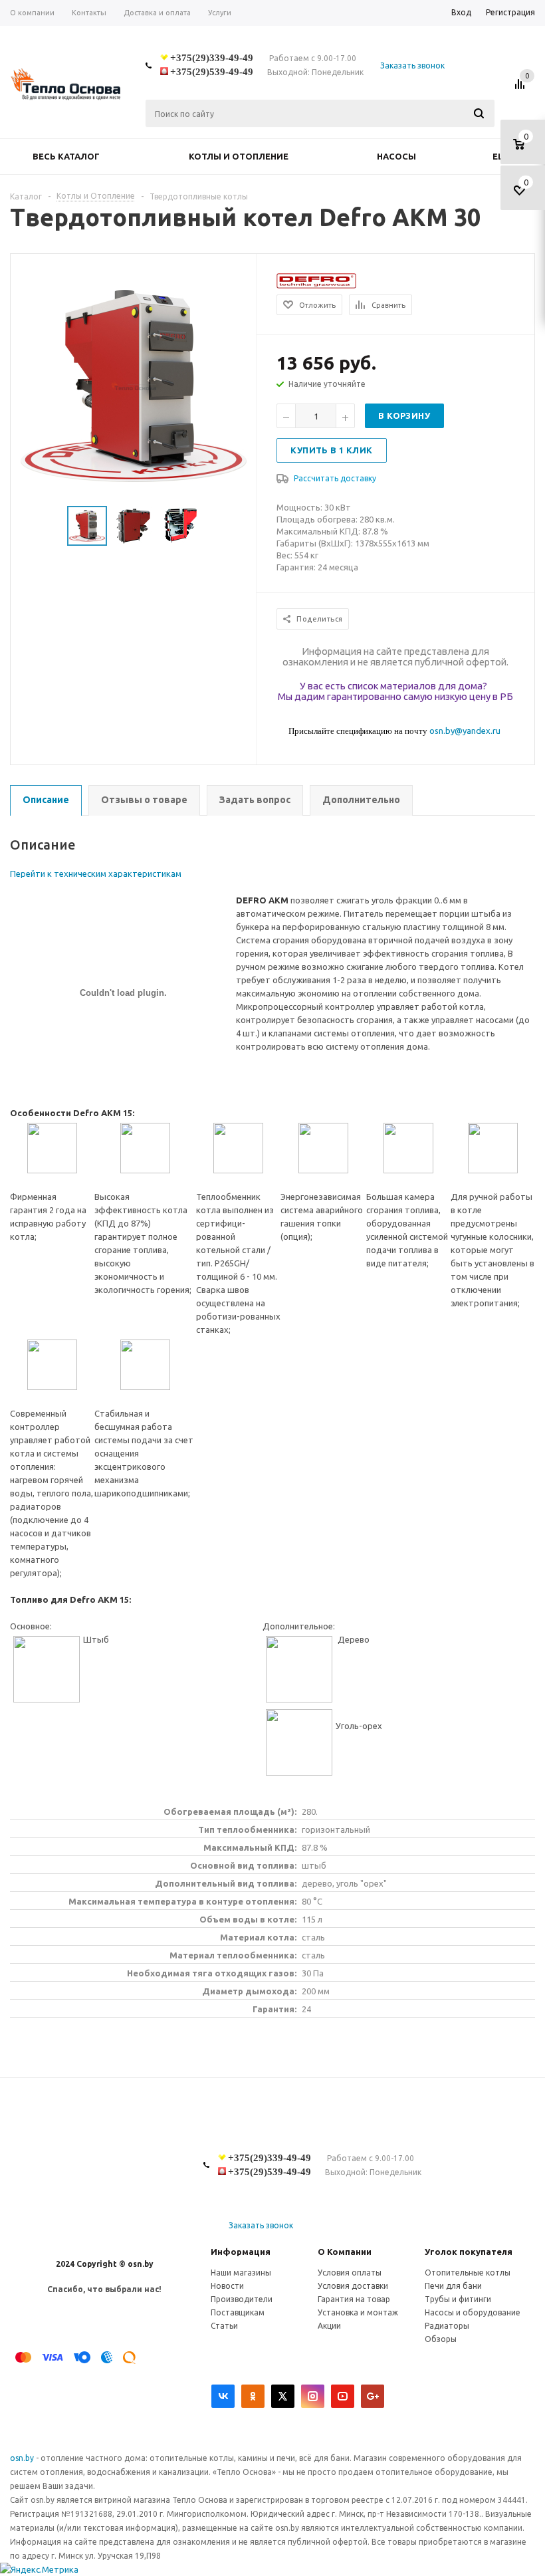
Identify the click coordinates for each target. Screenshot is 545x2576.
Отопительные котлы (468, 2273)
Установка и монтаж (358, 2312)
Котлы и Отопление (239, 156)
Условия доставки (353, 2286)
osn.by (23, 2458)
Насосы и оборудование (473, 2312)
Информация (241, 2252)
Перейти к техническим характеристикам (96, 874)
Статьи (224, 2326)
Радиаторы (447, 2326)
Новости (227, 2286)
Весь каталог (66, 156)
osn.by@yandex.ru (465, 731)
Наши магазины (241, 2273)
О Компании (345, 2252)
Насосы (396, 156)
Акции (329, 2326)
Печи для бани (453, 2286)
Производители (242, 2299)
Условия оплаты (350, 2273)
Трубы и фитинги (458, 2299)
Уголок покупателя (469, 2252)
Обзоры (441, 2339)
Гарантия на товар (354, 2299)
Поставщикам (238, 2312)
